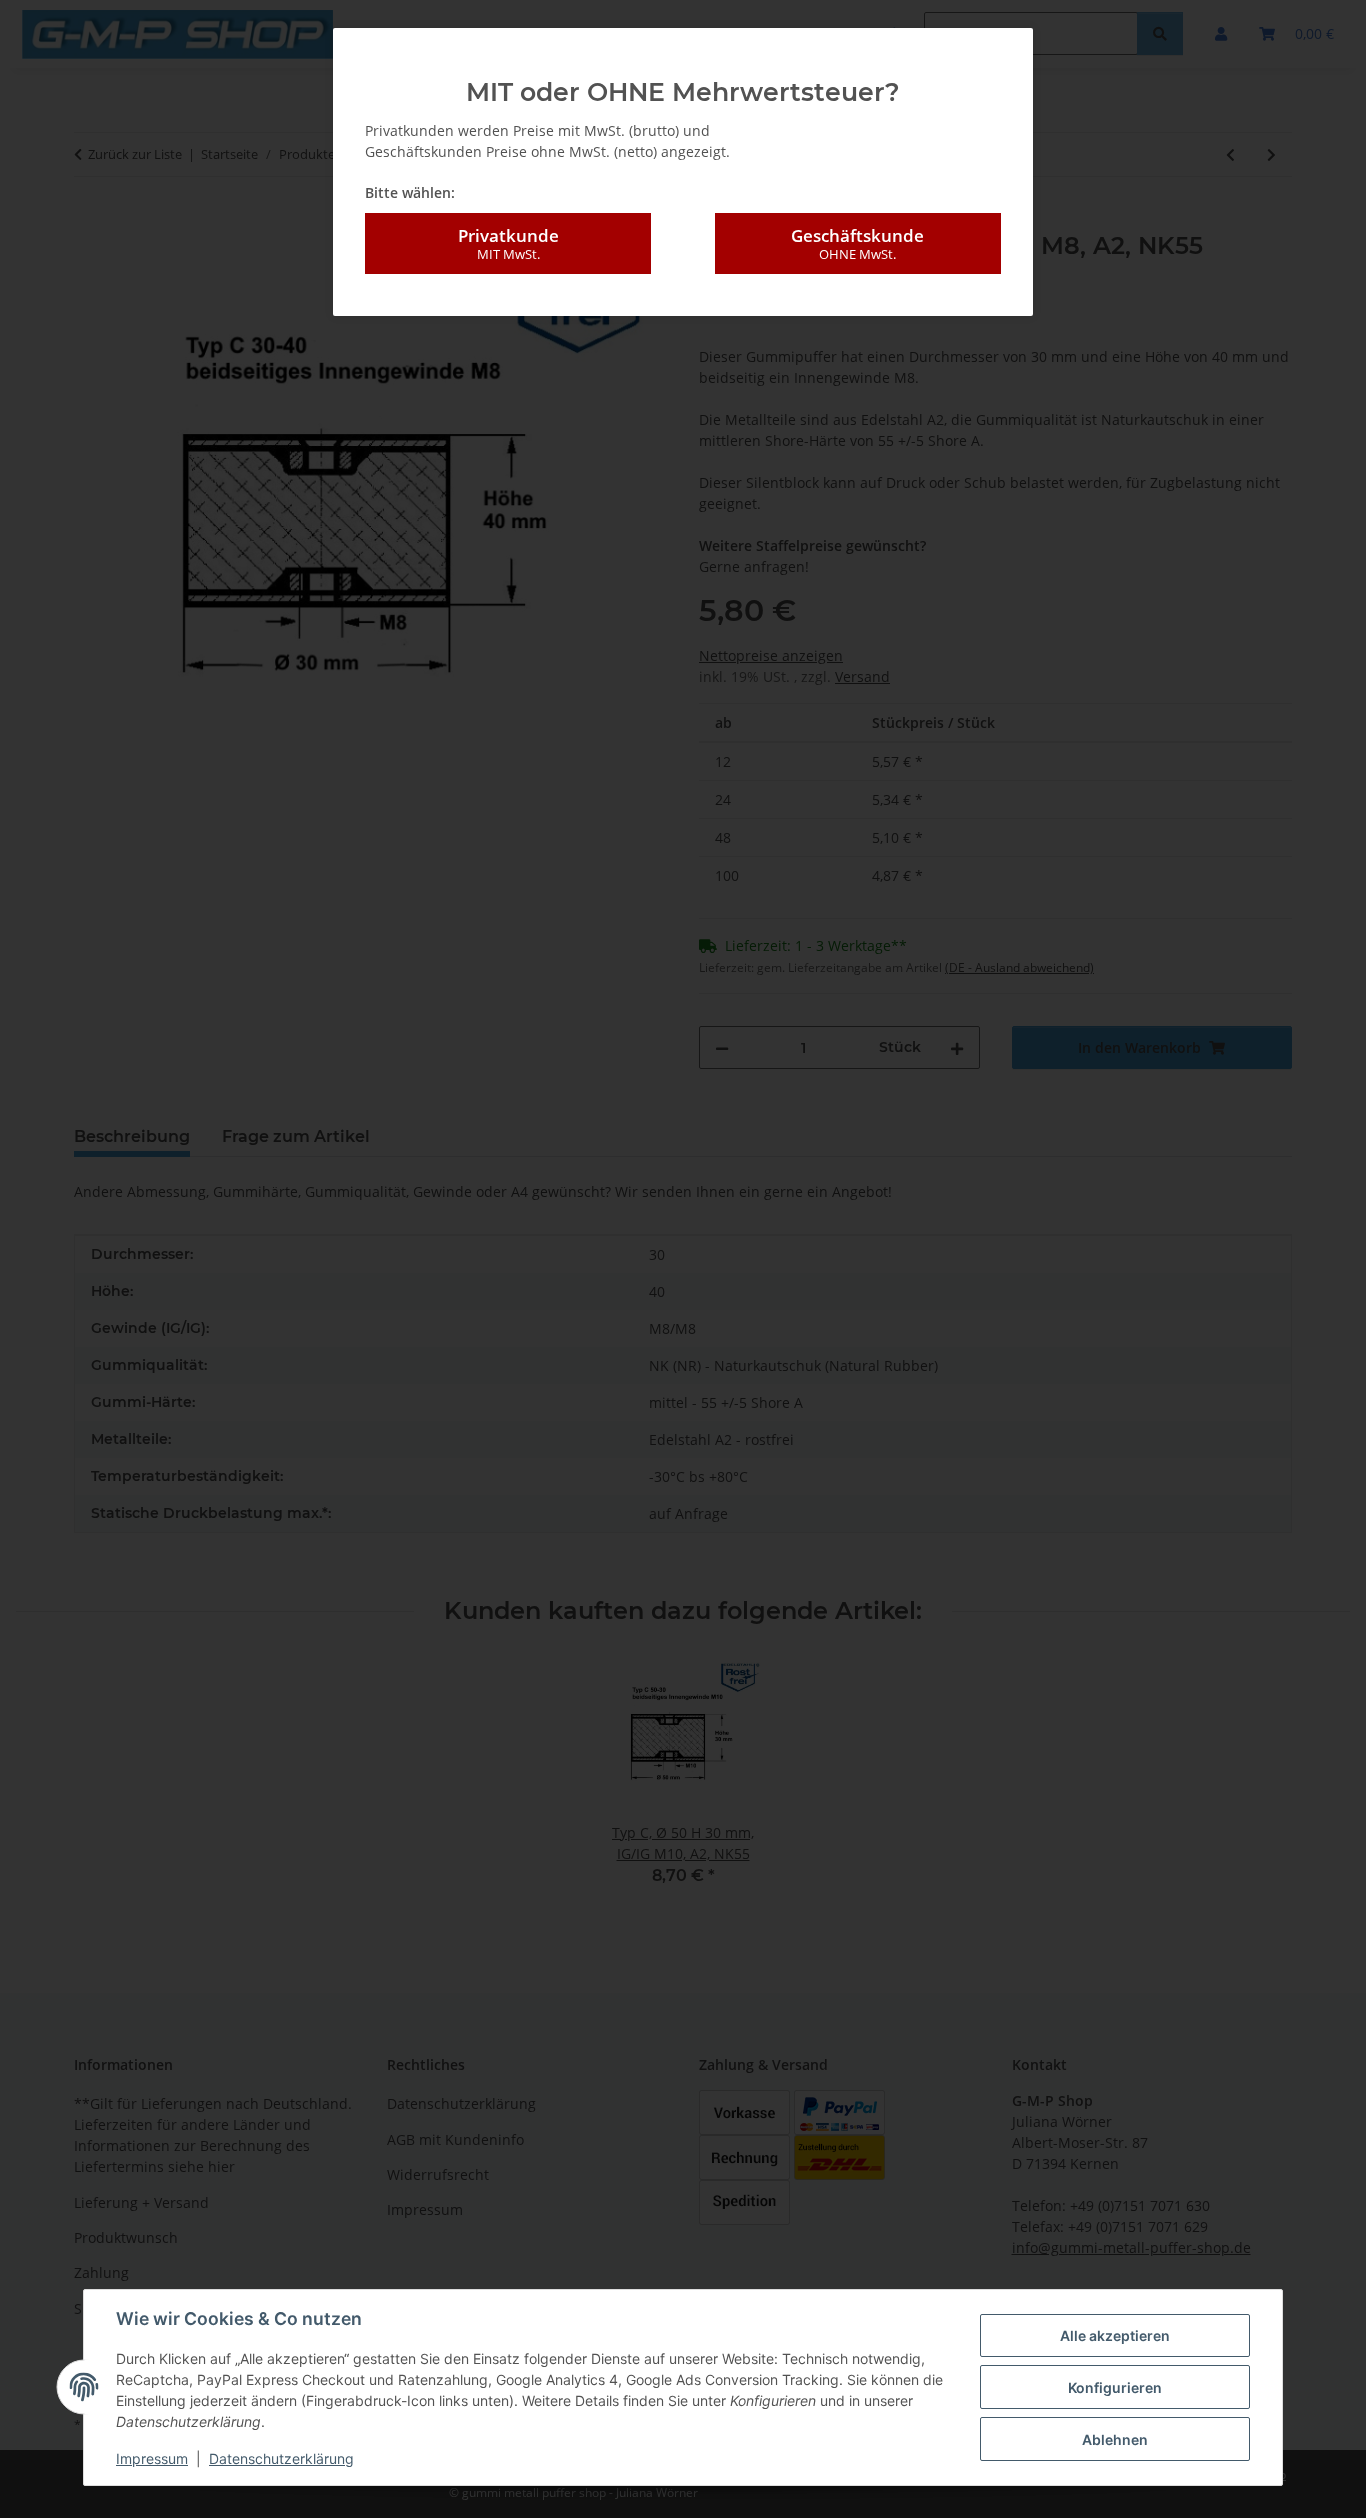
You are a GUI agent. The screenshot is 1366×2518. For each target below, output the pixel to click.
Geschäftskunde (857, 243)
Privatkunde (508, 243)
